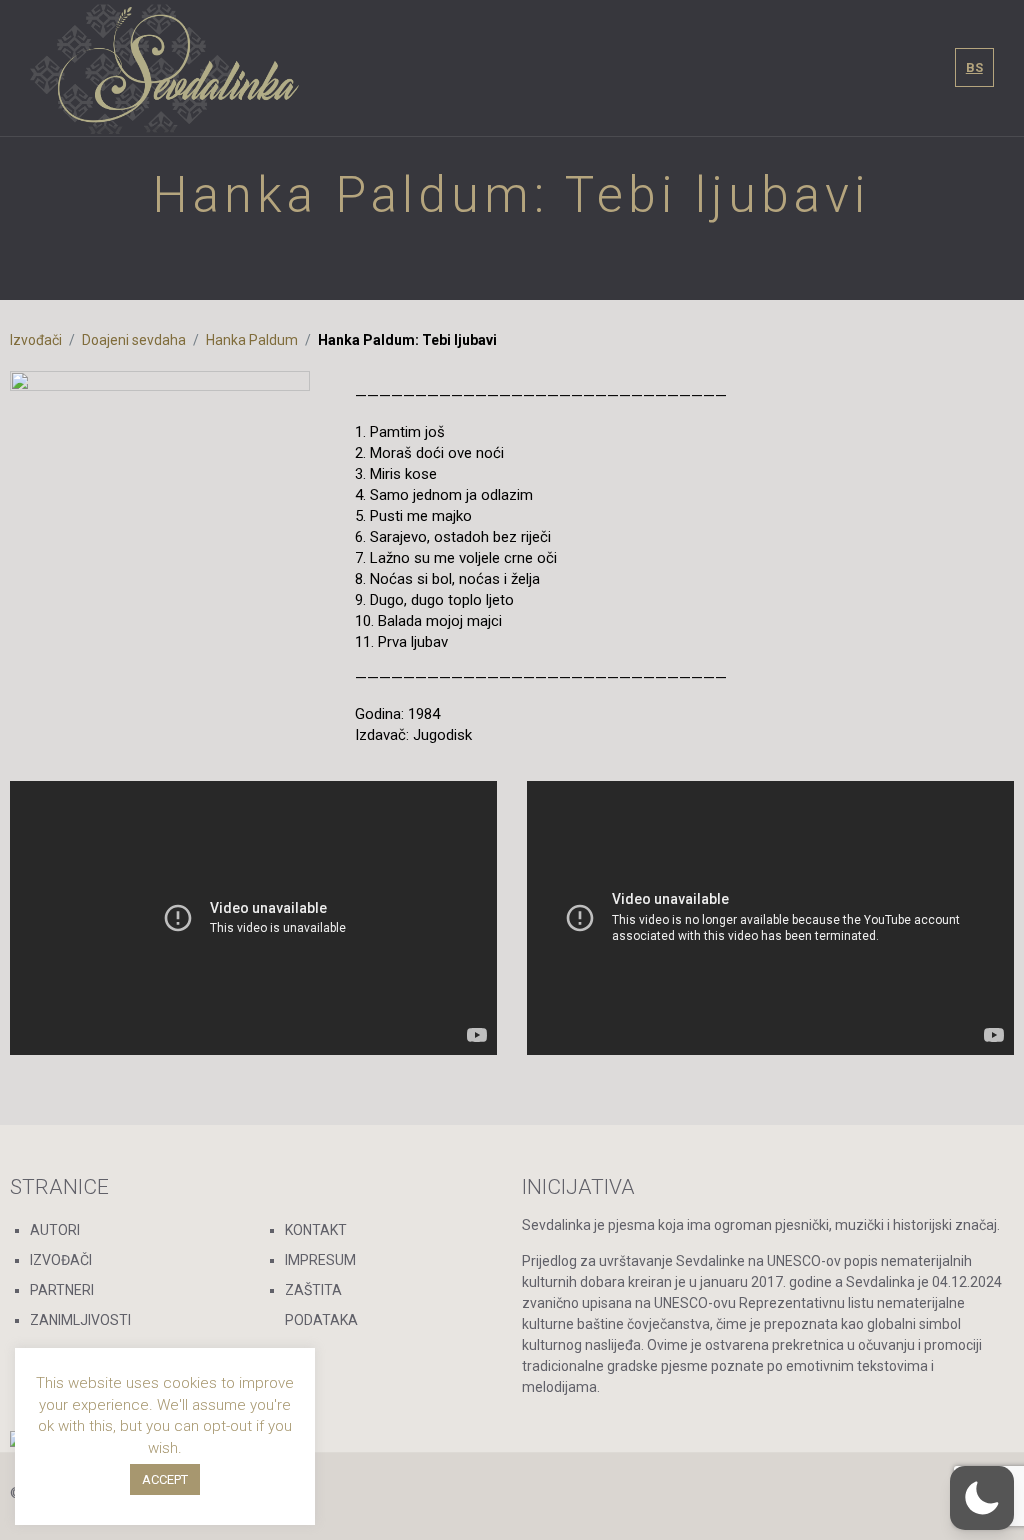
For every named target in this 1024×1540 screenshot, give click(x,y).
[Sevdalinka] (164, 68)
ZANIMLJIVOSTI (80, 1320)
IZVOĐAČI (61, 1260)
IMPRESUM (320, 1260)
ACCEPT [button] (165, 1479)
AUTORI (55, 1230)
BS (974, 67)
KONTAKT (316, 1230)
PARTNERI (62, 1290)
